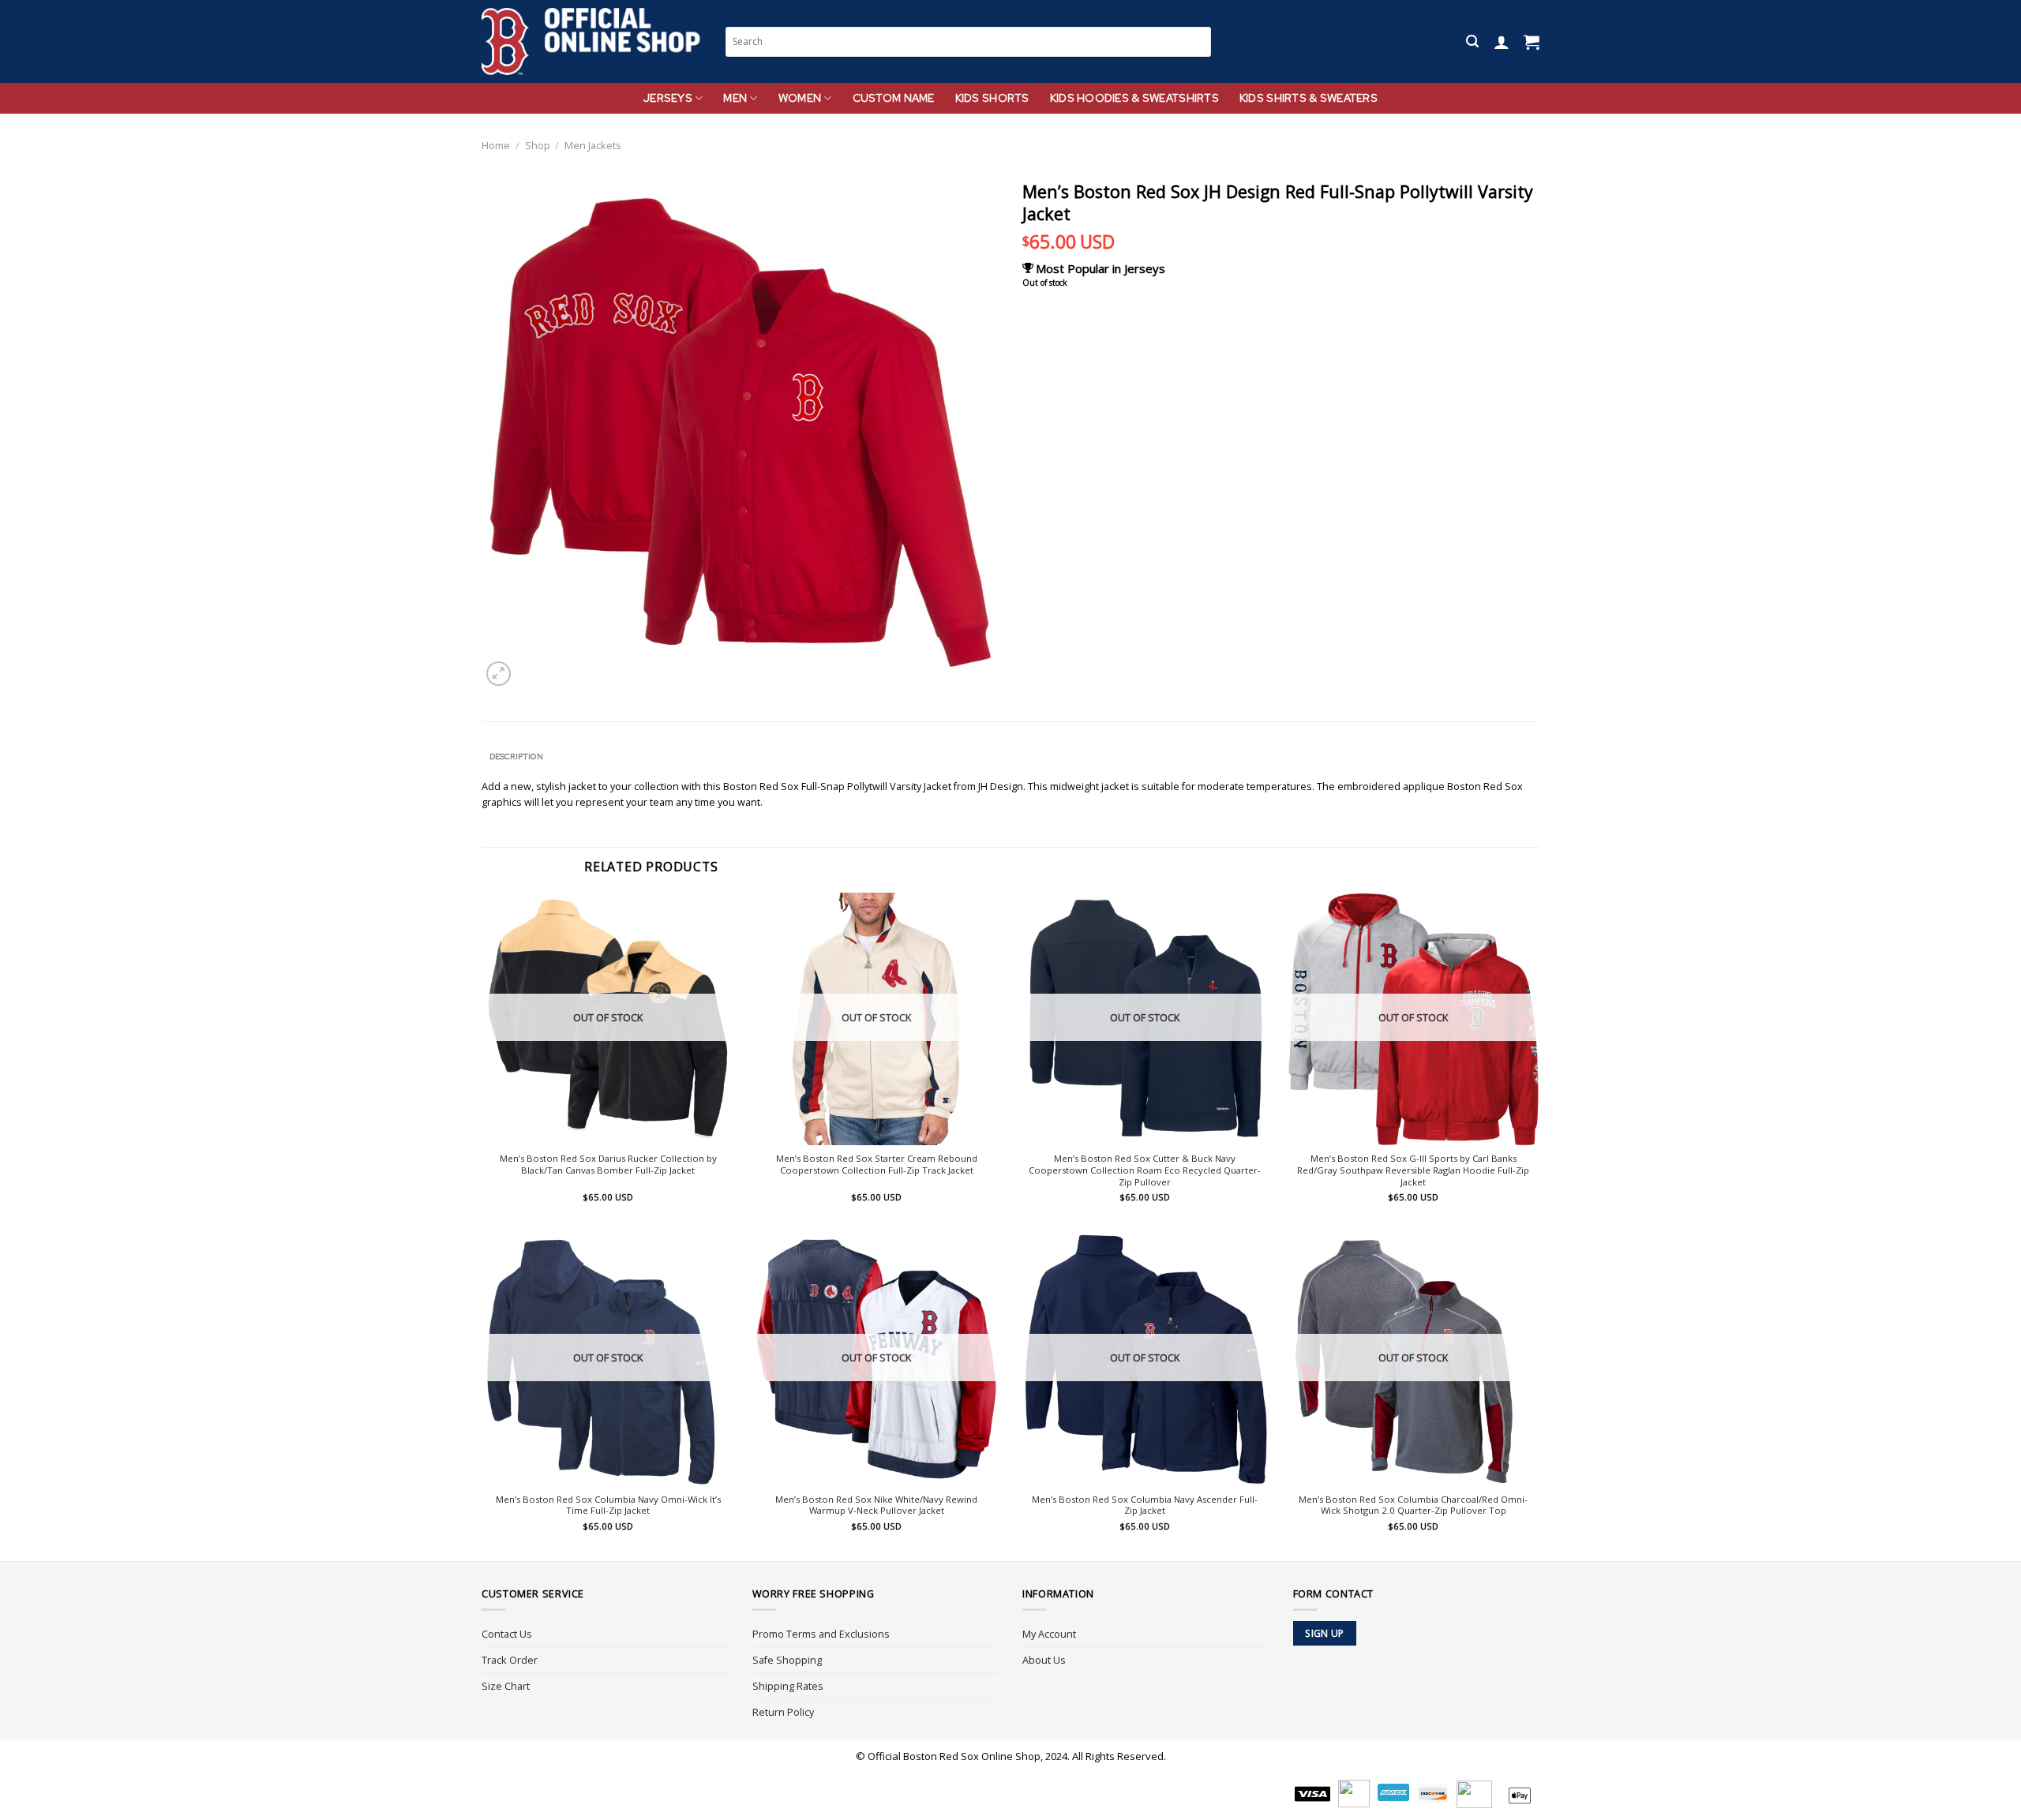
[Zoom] (499, 674)
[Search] (1472, 41)
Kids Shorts (992, 98)
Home (496, 145)
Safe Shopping (787, 1660)
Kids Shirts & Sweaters (1309, 98)
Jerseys (668, 98)
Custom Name (894, 98)
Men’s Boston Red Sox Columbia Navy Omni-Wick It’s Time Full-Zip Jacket (608, 1505)
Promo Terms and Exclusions (821, 1634)
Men (735, 98)
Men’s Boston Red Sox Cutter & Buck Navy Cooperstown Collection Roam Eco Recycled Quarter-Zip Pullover (1145, 1170)
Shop (538, 145)
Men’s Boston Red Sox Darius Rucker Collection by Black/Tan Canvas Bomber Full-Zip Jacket (608, 1165)
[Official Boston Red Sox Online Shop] (592, 42)
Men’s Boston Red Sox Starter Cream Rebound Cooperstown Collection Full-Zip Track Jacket (877, 1165)
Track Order (510, 1660)
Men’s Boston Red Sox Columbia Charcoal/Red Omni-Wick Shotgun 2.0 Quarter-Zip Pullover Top (1413, 1505)
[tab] (516, 757)
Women (800, 98)
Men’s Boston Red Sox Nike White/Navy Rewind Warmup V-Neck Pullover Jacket (876, 1505)
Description (516, 756)
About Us (1044, 1660)
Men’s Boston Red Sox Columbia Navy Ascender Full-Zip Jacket (1145, 1505)
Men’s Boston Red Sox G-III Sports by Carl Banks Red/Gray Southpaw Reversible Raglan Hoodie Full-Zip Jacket (1413, 1170)
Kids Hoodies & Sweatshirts (1134, 98)
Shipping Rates (788, 1686)
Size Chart (506, 1686)
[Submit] (1200, 41)
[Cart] (1532, 42)
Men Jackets (593, 145)
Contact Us (507, 1634)
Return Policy (783, 1712)
